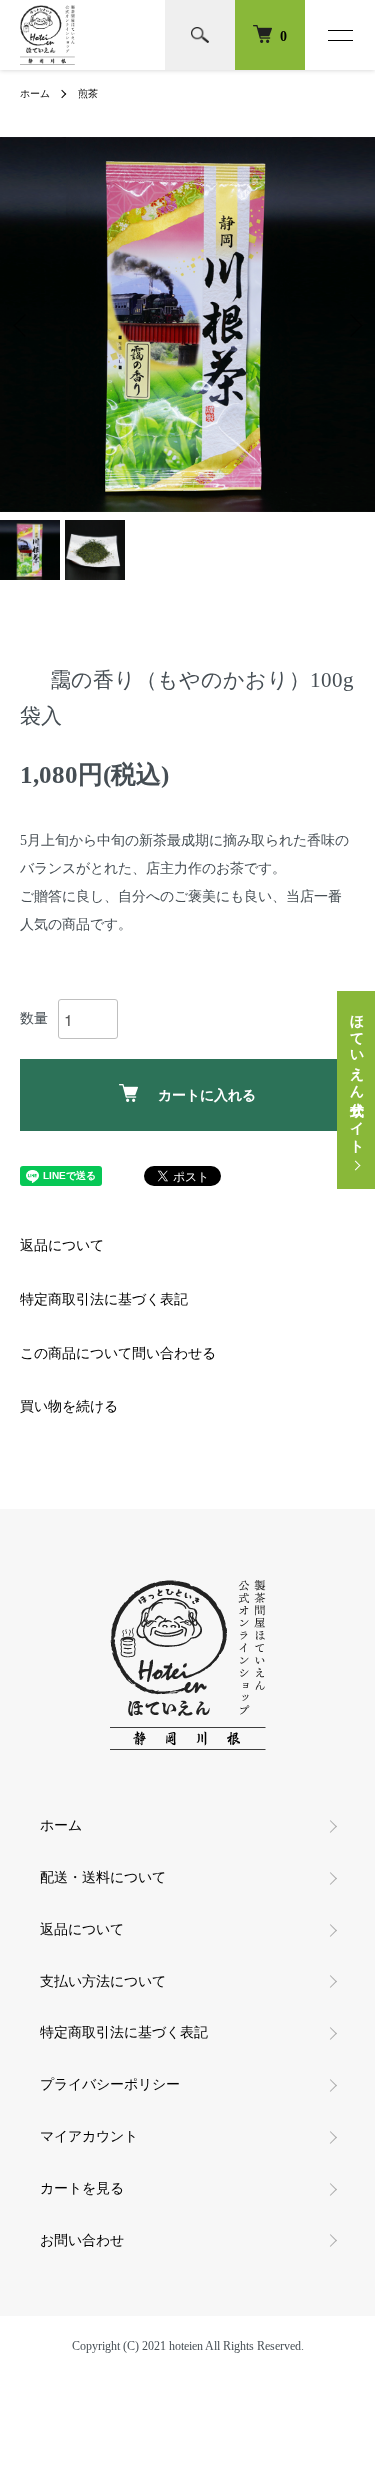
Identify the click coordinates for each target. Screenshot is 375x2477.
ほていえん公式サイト (356, 1076)
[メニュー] (340, 35)
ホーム (35, 93)
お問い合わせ (82, 2240)
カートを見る (82, 2188)
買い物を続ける (69, 1406)
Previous (22, 324)
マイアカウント (89, 2136)
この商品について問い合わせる (118, 1353)
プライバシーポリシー (110, 2084)
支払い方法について (103, 1981)
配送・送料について (103, 1877)
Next (352, 324)
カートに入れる (207, 1095)
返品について (62, 1245)
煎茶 (88, 93)
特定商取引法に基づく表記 (104, 1299)
